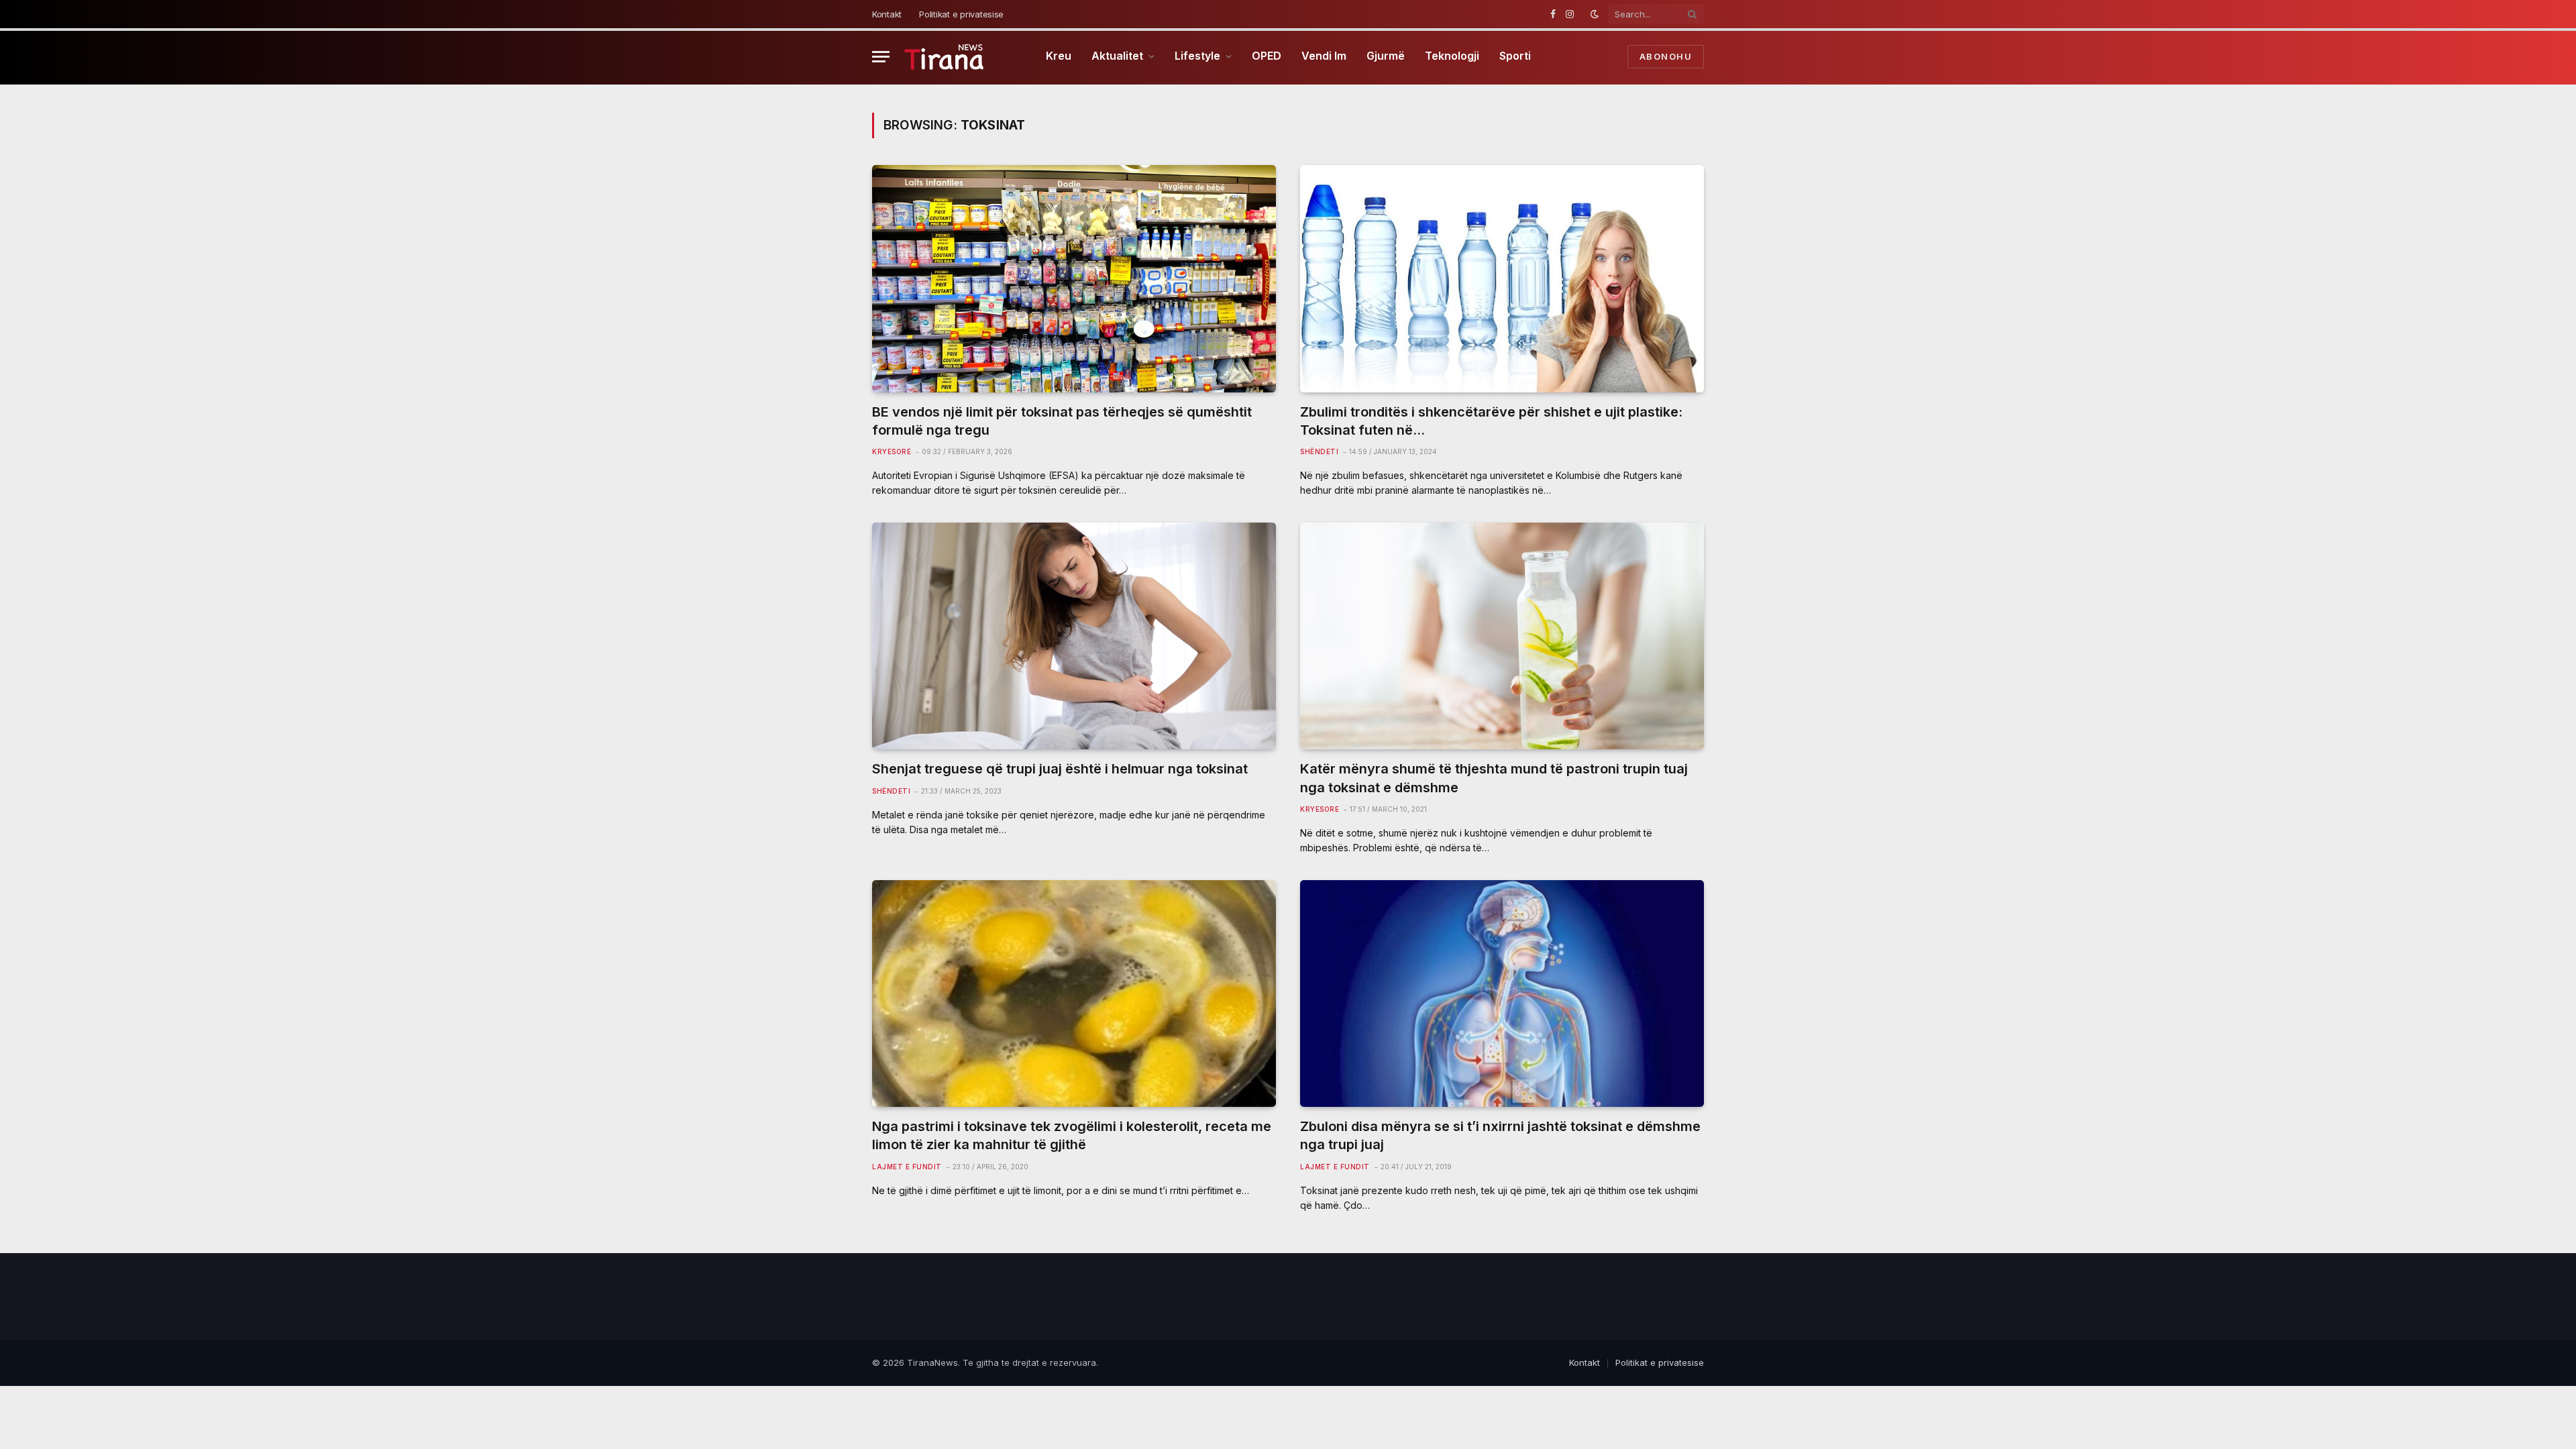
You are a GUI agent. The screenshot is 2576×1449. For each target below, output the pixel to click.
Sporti (1515, 56)
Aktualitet (1117, 56)
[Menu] (881, 57)
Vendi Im (1324, 56)
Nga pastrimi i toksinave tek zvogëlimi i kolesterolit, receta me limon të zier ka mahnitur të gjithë (1072, 1135)
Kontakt (887, 14)
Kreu (1059, 56)
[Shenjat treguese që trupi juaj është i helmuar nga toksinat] (1074, 636)
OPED (1267, 56)
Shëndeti (1319, 451)
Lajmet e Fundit (907, 1167)
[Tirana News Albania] (944, 57)
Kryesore (892, 451)
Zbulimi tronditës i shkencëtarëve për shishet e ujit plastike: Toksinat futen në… (1491, 421)
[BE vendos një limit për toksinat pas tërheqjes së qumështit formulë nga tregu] (1074, 279)
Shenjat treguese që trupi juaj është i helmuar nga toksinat (1060, 769)
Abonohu (1666, 56)
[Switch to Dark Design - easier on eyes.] (1595, 14)
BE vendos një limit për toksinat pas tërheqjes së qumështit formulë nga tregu (1062, 421)
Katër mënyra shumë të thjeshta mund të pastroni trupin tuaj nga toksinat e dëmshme (1494, 778)
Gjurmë (1386, 56)
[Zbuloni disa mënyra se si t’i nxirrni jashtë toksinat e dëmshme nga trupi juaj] (1502, 994)
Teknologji (1452, 56)
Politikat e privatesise (961, 14)
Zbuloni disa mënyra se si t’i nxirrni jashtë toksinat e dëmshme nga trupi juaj (1500, 1135)
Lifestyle (1197, 56)
